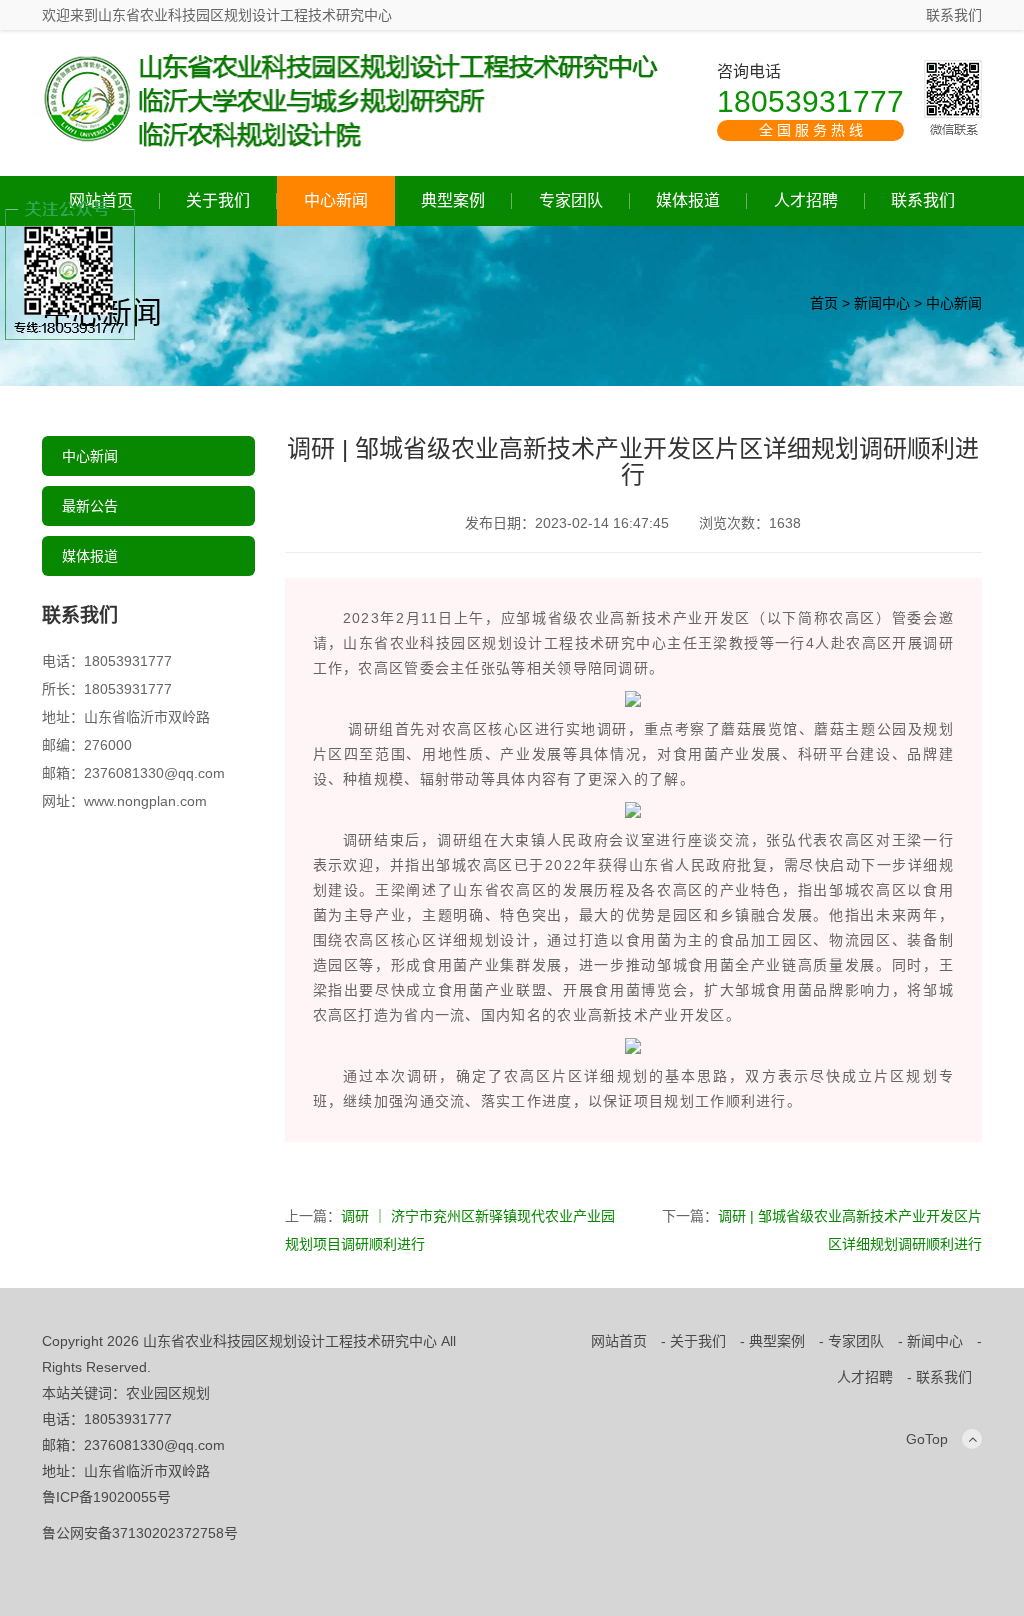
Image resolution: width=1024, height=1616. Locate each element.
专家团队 (571, 200)
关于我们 (218, 200)
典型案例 (453, 200)
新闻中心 (882, 303)
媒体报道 (688, 200)
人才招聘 (806, 200)
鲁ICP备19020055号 (106, 1497)
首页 (824, 303)
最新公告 (90, 506)
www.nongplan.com (145, 801)
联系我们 (954, 15)
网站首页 (619, 1341)
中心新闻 (336, 200)
